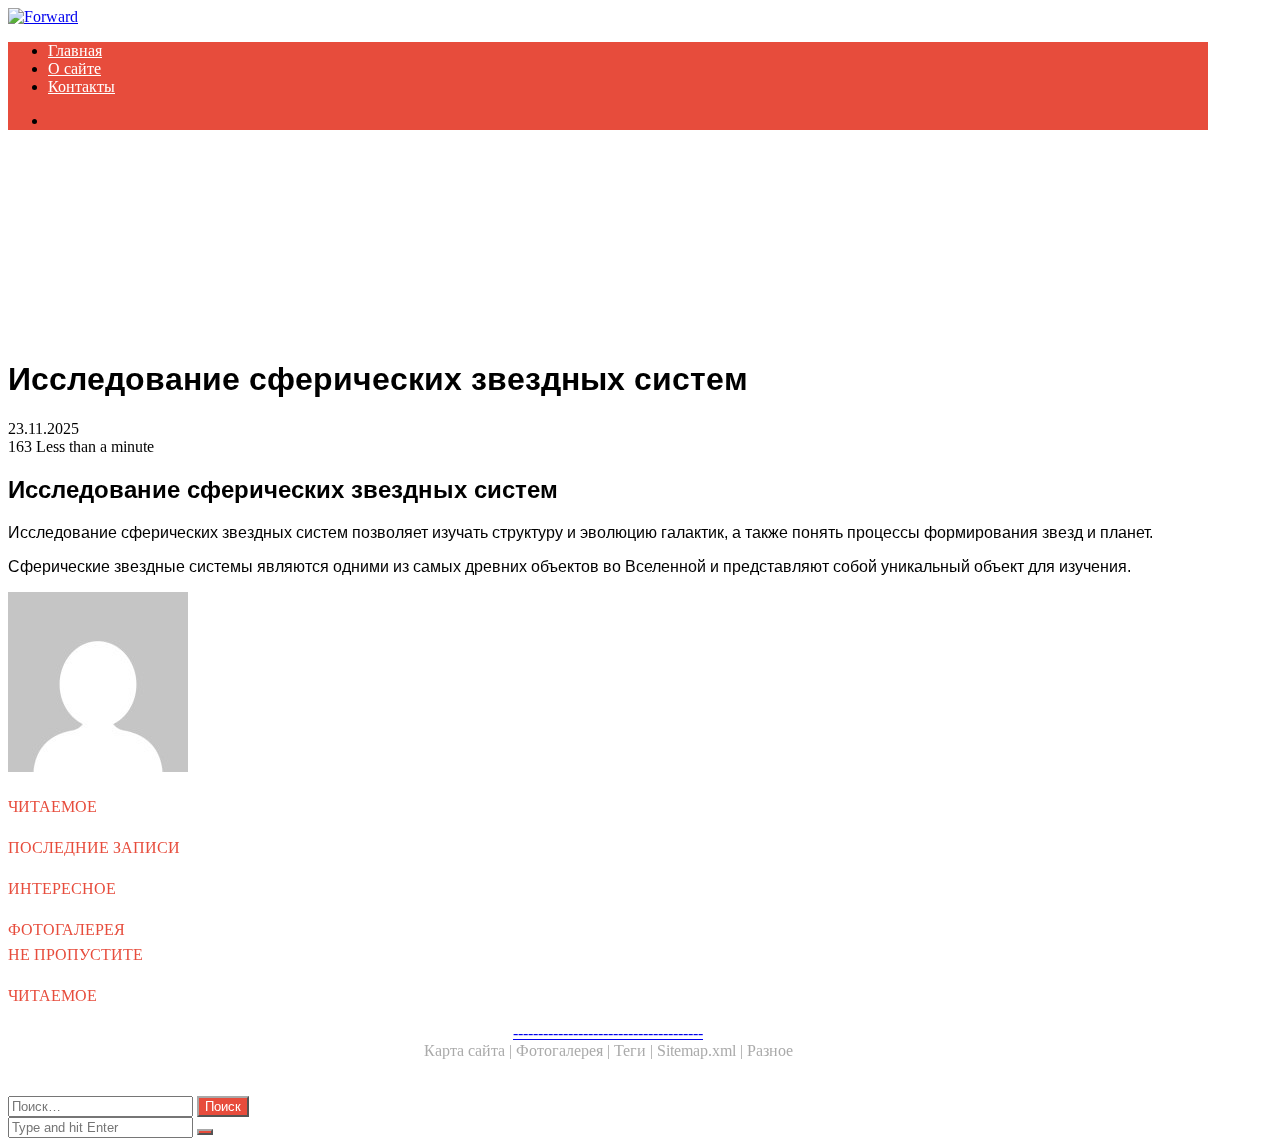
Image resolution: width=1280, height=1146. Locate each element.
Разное (770, 1050)
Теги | (635, 1050)
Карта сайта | (470, 1050)
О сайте (74, 68)
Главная (75, 50)
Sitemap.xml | (702, 1050)
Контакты (81, 86)
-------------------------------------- (608, 1032)
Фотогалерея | (565, 1050)
